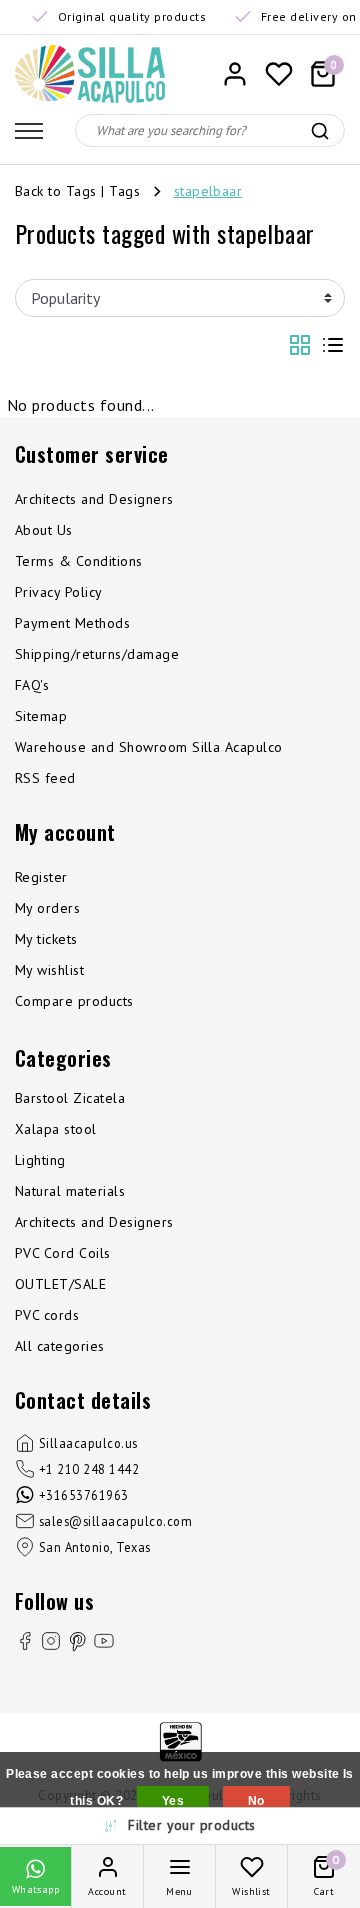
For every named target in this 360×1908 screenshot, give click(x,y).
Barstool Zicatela (70, 1098)
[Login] (235, 74)
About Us (44, 530)
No (256, 1801)
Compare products (74, 1001)
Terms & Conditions (79, 561)
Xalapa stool (56, 1129)
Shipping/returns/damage (97, 654)
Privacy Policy (59, 592)
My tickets (46, 939)
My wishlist (49, 970)
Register (41, 877)
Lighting (40, 1160)
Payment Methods (72, 623)
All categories (60, 1346)
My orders (47, 908)
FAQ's (32, 685)
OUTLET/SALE (60, 1284)
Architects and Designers (94, 499)
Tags (124, 191)
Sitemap (41, 716)
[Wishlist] (279, 74)
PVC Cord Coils (63, 1253)
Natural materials (70, 1191)
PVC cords (47, 1315)
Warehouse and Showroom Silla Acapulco (149, 747)
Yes (173, 1801)
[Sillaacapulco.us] (90, 74)
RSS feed (45, 778)
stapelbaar (208, 191)
